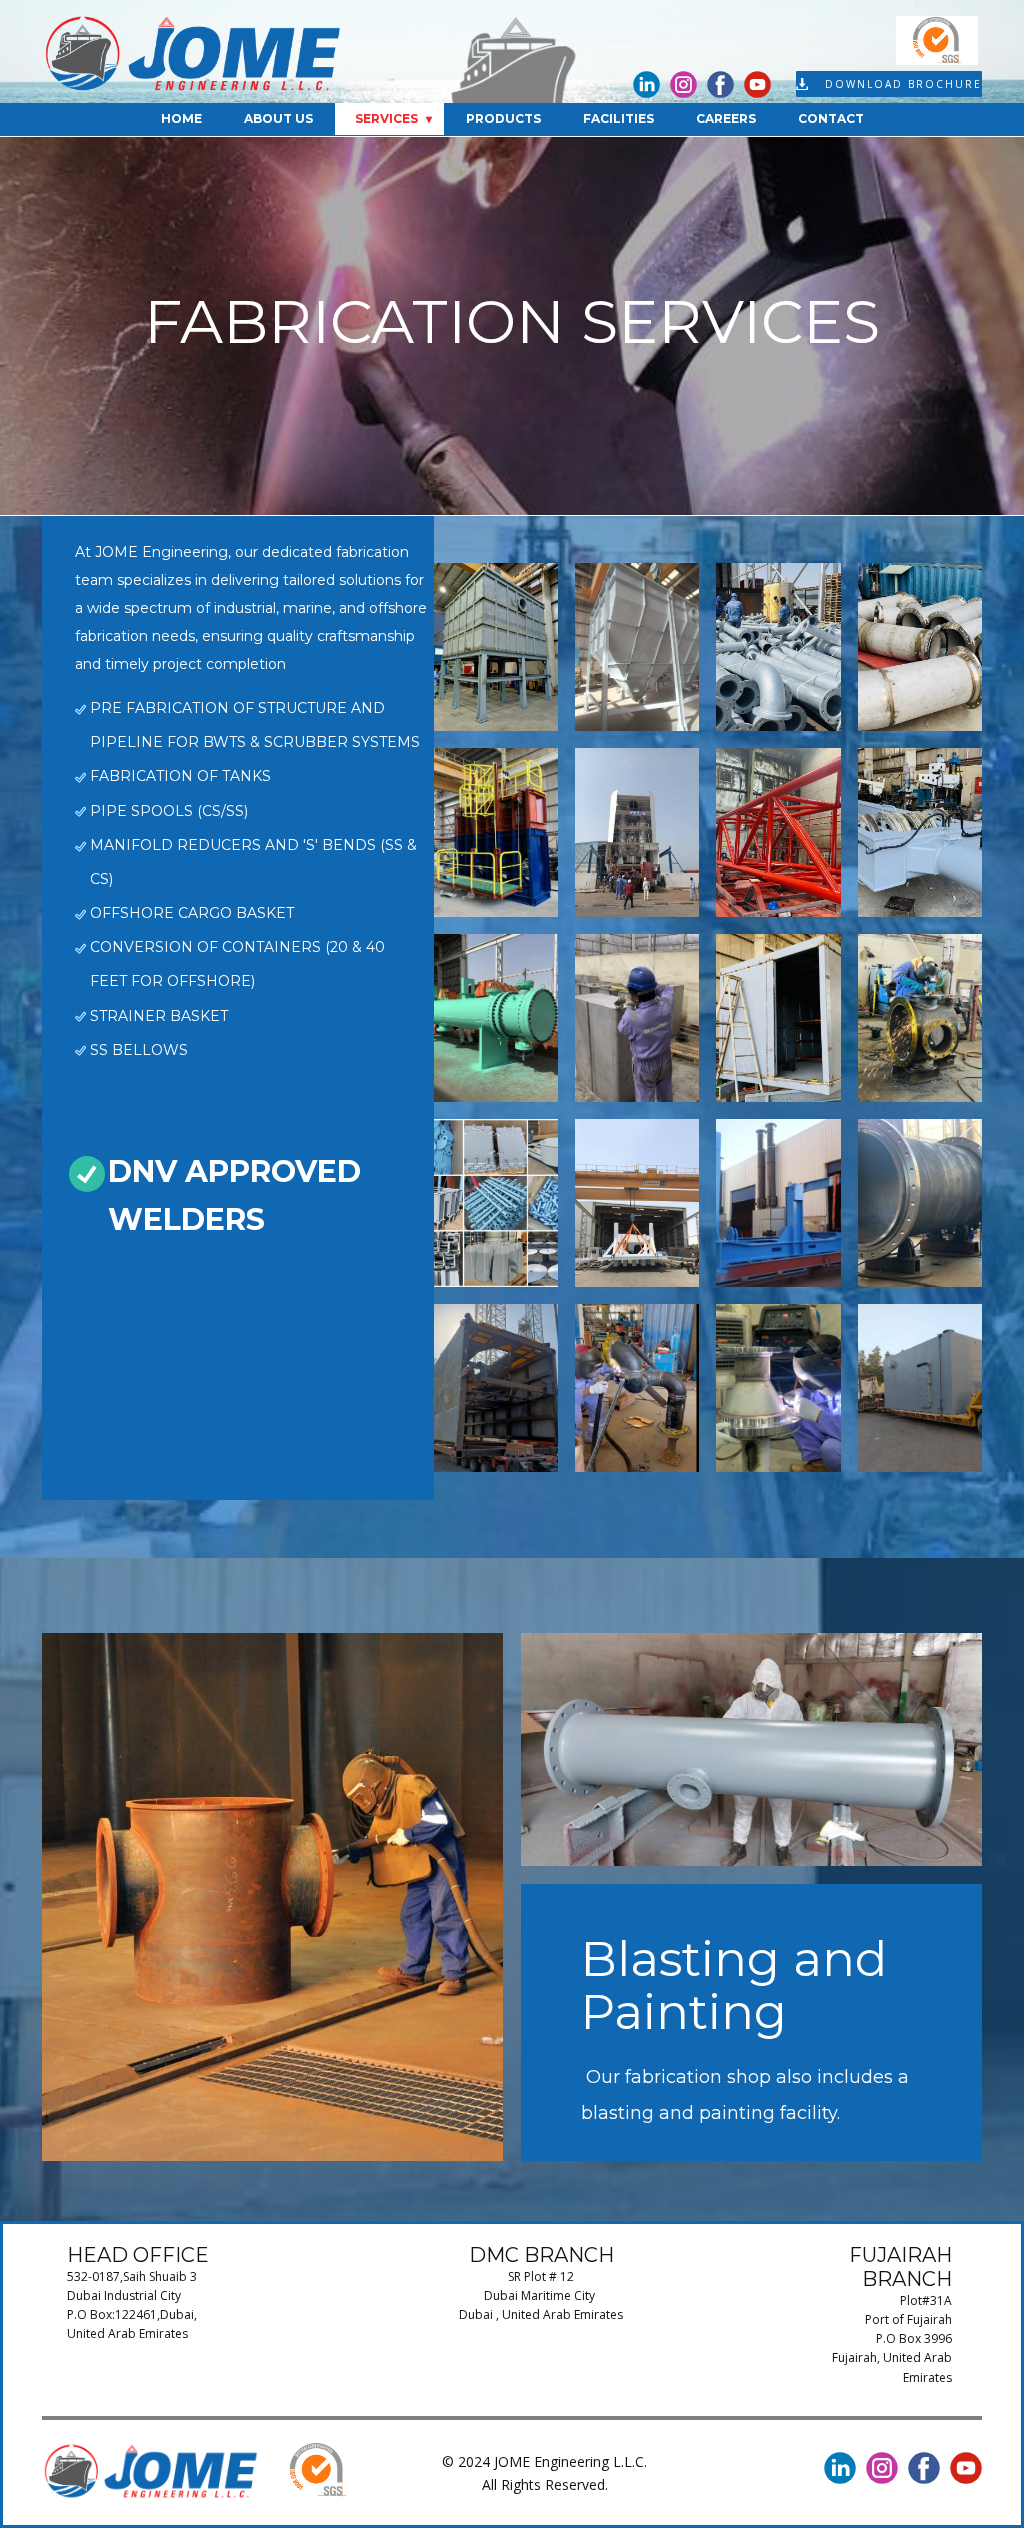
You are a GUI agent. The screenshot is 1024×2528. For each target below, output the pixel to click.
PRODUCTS (503, 118)
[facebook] (720, 84)
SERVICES (386, 118)
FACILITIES (618, 118)
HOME (181, 118)
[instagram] (683, 84)
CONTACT (831, 118)
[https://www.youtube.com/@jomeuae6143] (757, 84)
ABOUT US (278, 118)
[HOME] (194, 54)
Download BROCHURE (901, 84)
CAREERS (726, 118)
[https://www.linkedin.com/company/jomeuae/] (646, 84)
